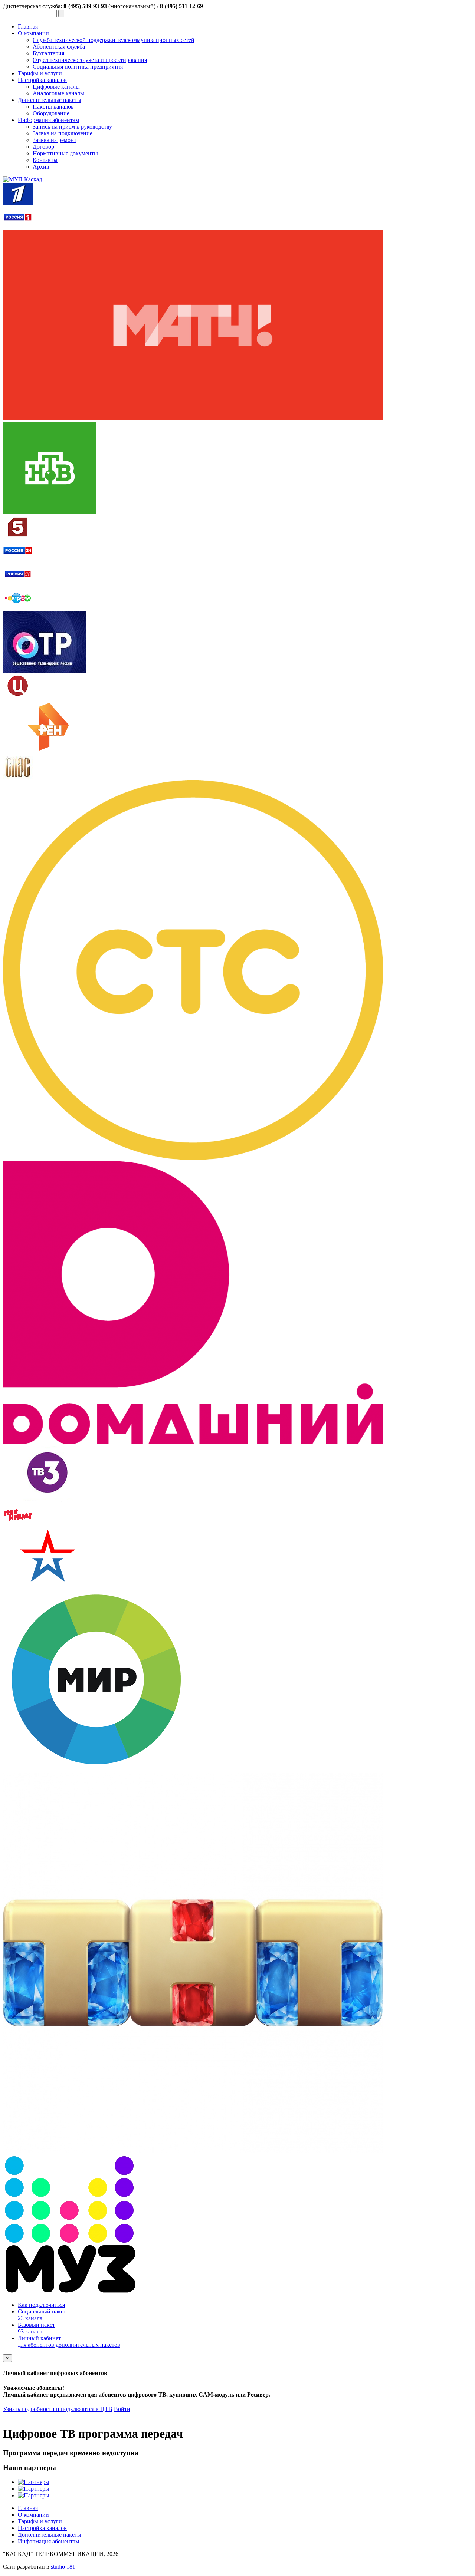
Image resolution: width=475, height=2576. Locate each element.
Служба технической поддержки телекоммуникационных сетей (114, 40)
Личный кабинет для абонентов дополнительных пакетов (69, 2341)
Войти (122, 2409)
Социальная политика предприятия (78, 67)
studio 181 (63, 2567)
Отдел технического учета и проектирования (90, 60)
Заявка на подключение (63, 133)
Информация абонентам (48, 120)
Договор (43, 147)
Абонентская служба (59, 47)
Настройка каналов (42, 80)
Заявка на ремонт (55, 140)
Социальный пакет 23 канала (42, 2315)
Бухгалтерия (48, 53)
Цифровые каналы (56, 87)
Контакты (45, 160)
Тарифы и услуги (40, 73)
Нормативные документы (65, 153)
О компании (33, 33)
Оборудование (51, 113)
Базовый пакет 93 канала (36, 2328)
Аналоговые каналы (58, 93)
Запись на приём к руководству (72, 127)
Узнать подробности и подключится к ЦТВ (58, 2409)
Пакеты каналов (53, 107)
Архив (41, 167)
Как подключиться (41, 2305)
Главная (28, 27)
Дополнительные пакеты (50, 100)
